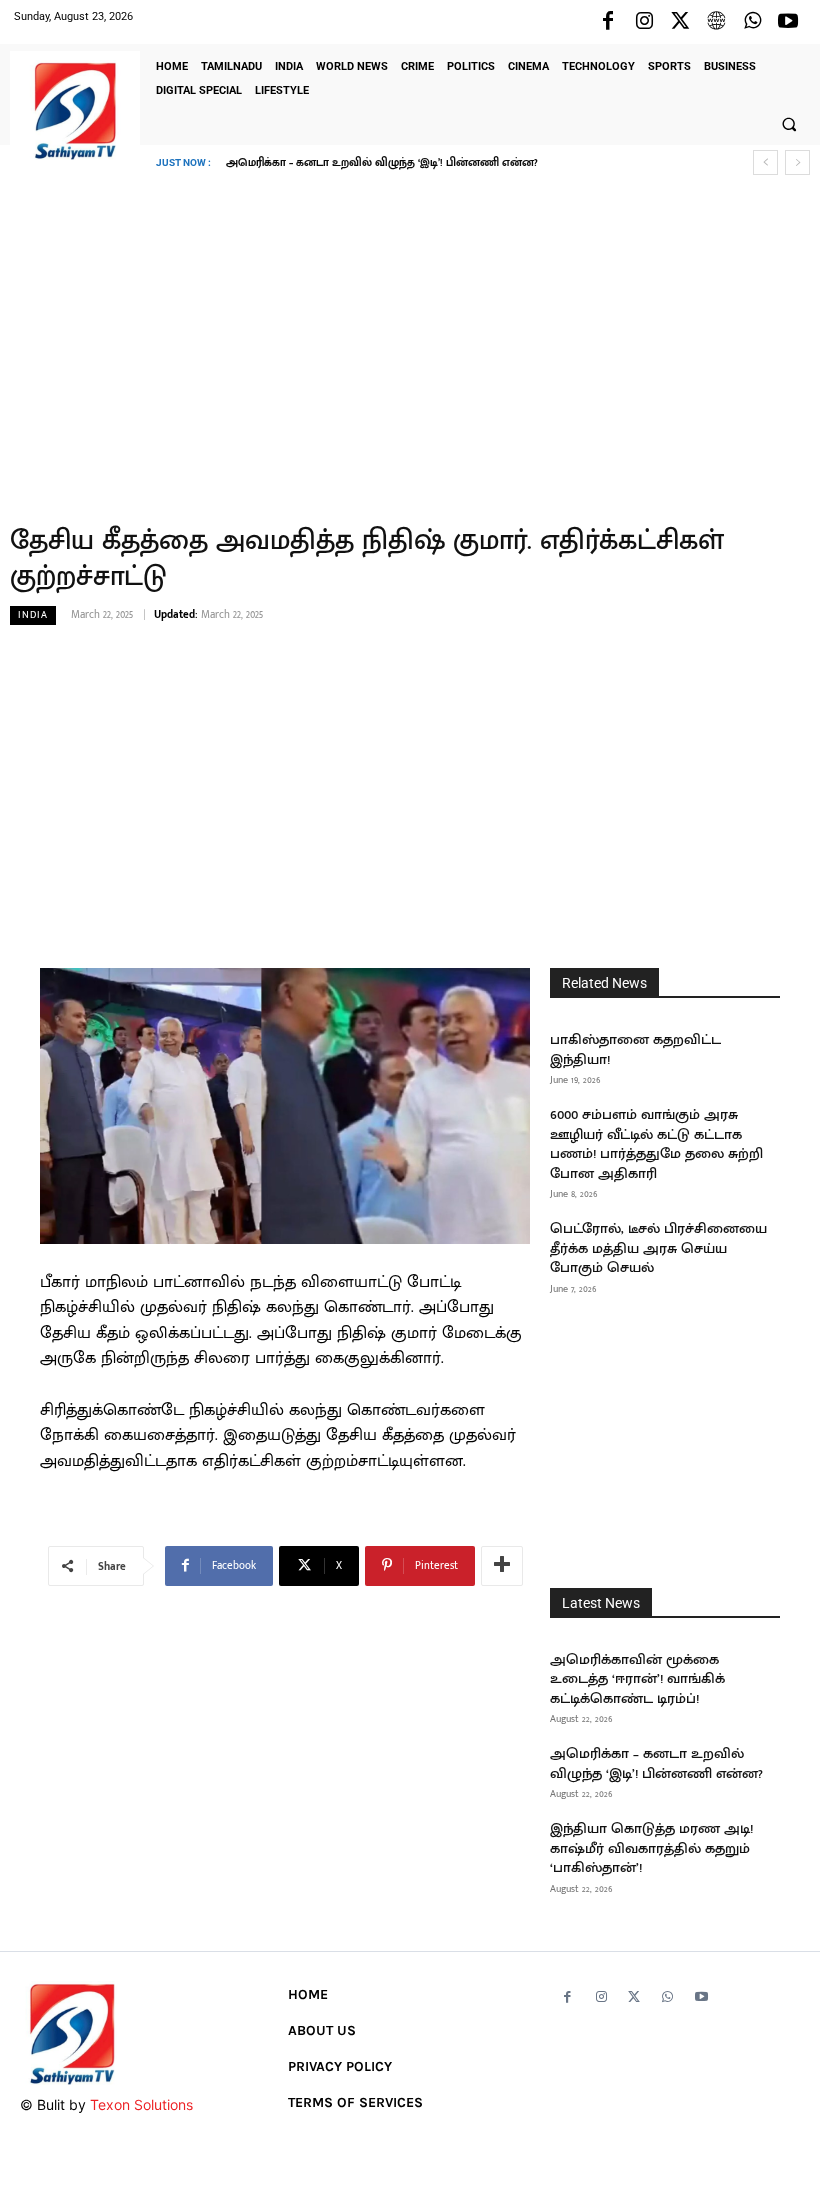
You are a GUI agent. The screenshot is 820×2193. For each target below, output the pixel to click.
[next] (797, 162)
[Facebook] (608, 22)
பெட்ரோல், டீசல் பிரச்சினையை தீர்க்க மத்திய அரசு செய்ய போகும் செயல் (658, 1248)
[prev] (765, 162)
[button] (789, 124)
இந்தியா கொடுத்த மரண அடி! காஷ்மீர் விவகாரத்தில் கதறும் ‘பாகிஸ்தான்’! (428, 163)
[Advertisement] (410, 335)
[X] (680, 22)
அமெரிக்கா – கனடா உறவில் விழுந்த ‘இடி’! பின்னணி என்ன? (656, 1763)
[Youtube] (788, 22)
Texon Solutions (141, 2104)
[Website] (716, 22)
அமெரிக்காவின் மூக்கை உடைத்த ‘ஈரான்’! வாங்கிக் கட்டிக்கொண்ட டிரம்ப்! (637, 1679)
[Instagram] (644, 22)
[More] (502, 1566)
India (33, 615)
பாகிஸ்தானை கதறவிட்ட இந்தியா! (635, 1049)
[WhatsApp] (752, 22)
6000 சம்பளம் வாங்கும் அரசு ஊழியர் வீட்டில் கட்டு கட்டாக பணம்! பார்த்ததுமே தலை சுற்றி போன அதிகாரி (656, 1144)
